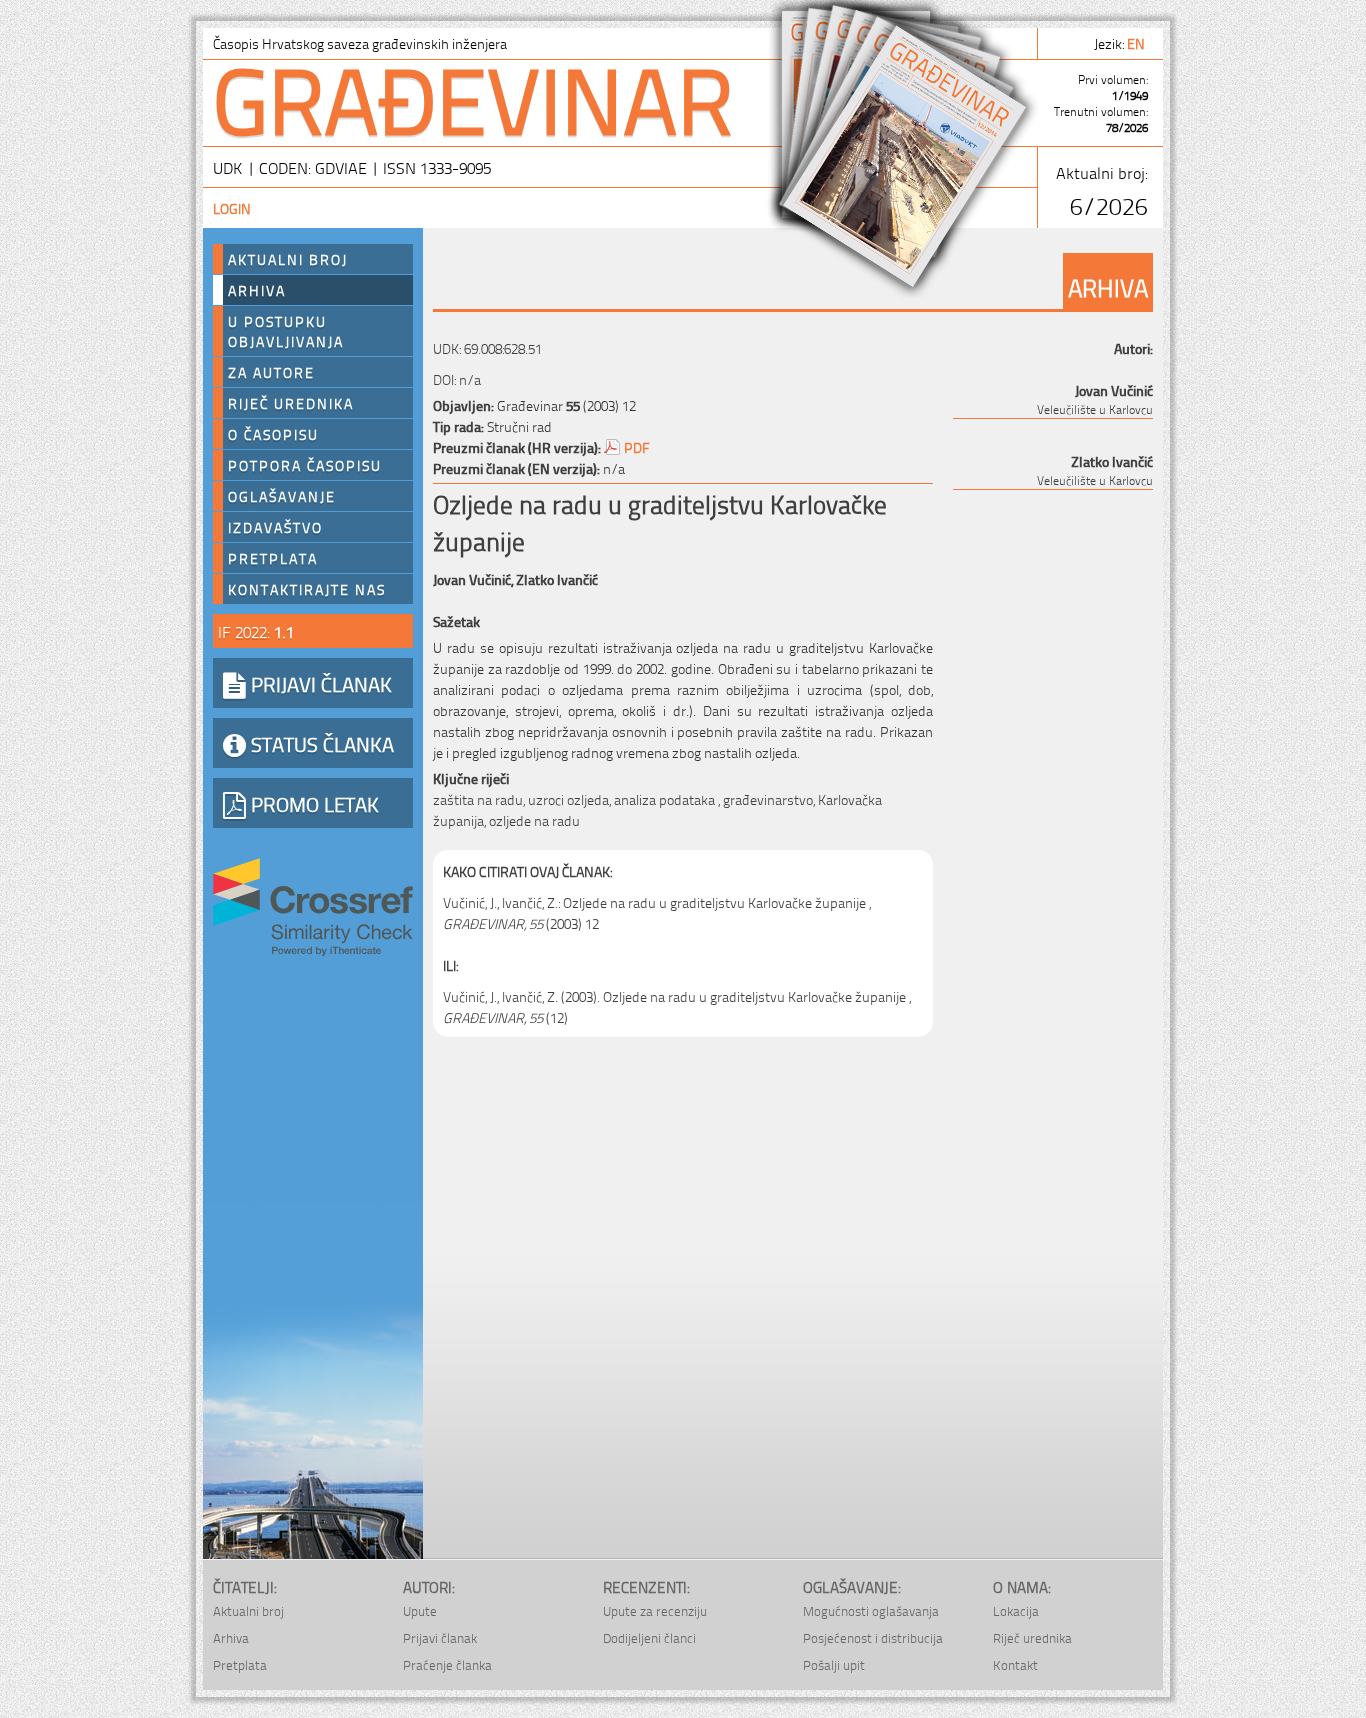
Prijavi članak (440, 1637)
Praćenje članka (447, 1664)
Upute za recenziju (655, 1610)
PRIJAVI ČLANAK (319, 683)
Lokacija (1016, 1610)
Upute (420, 1610)
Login (232, 207)
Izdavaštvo (275, 527)
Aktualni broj (288, 259)
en (1137, 42)
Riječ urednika (291, 403)
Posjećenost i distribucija (873, 1637)
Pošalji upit (834, 1664)
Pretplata (273, 558)
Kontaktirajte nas (307, 589)
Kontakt (1015, 1664)
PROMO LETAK (312, 803)
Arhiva (257, 290)
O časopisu (273, 434)
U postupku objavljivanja (286, 331)
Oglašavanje (282, 496)
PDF (637, 446)
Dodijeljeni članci (649, 1637)
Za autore (271, 372)
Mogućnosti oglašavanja (871, 1610)
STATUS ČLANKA (320, 743)
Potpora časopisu (305, 465)
